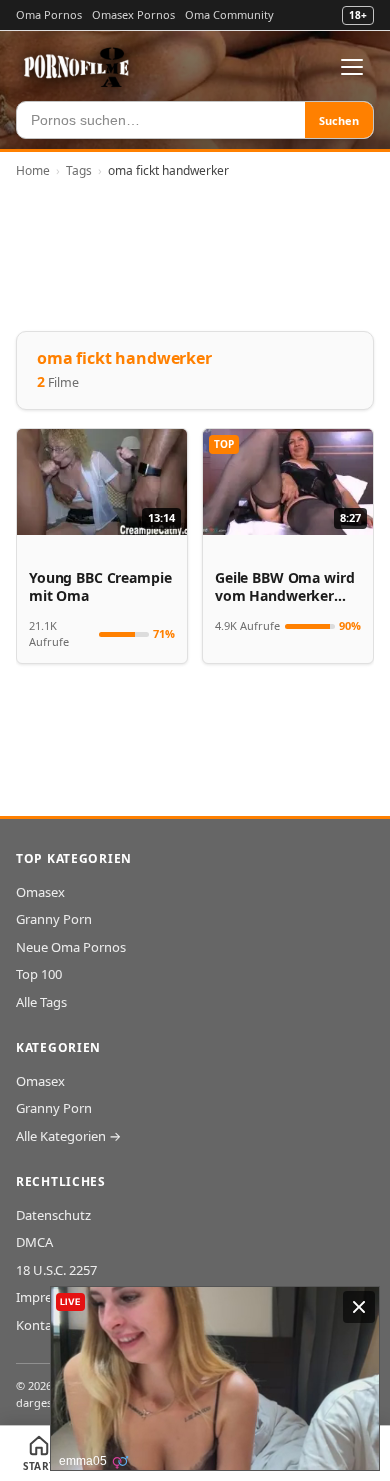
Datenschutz (53, 1215)
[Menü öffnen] (352, 67)
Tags (79, 170)
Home (33, 170)
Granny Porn (54, 919)
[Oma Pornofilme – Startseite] (77, 67)
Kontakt (40, 1325)
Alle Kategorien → (68, 1136)
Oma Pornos (49, 14)
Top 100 (39, 974)
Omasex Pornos (133, 14)
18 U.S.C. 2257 (56, 1270)
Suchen (339, 120)
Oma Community (229, 14)
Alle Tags (41, 1002)
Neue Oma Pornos (71, 947)
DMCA (34, 1242)
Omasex (40, 892)
